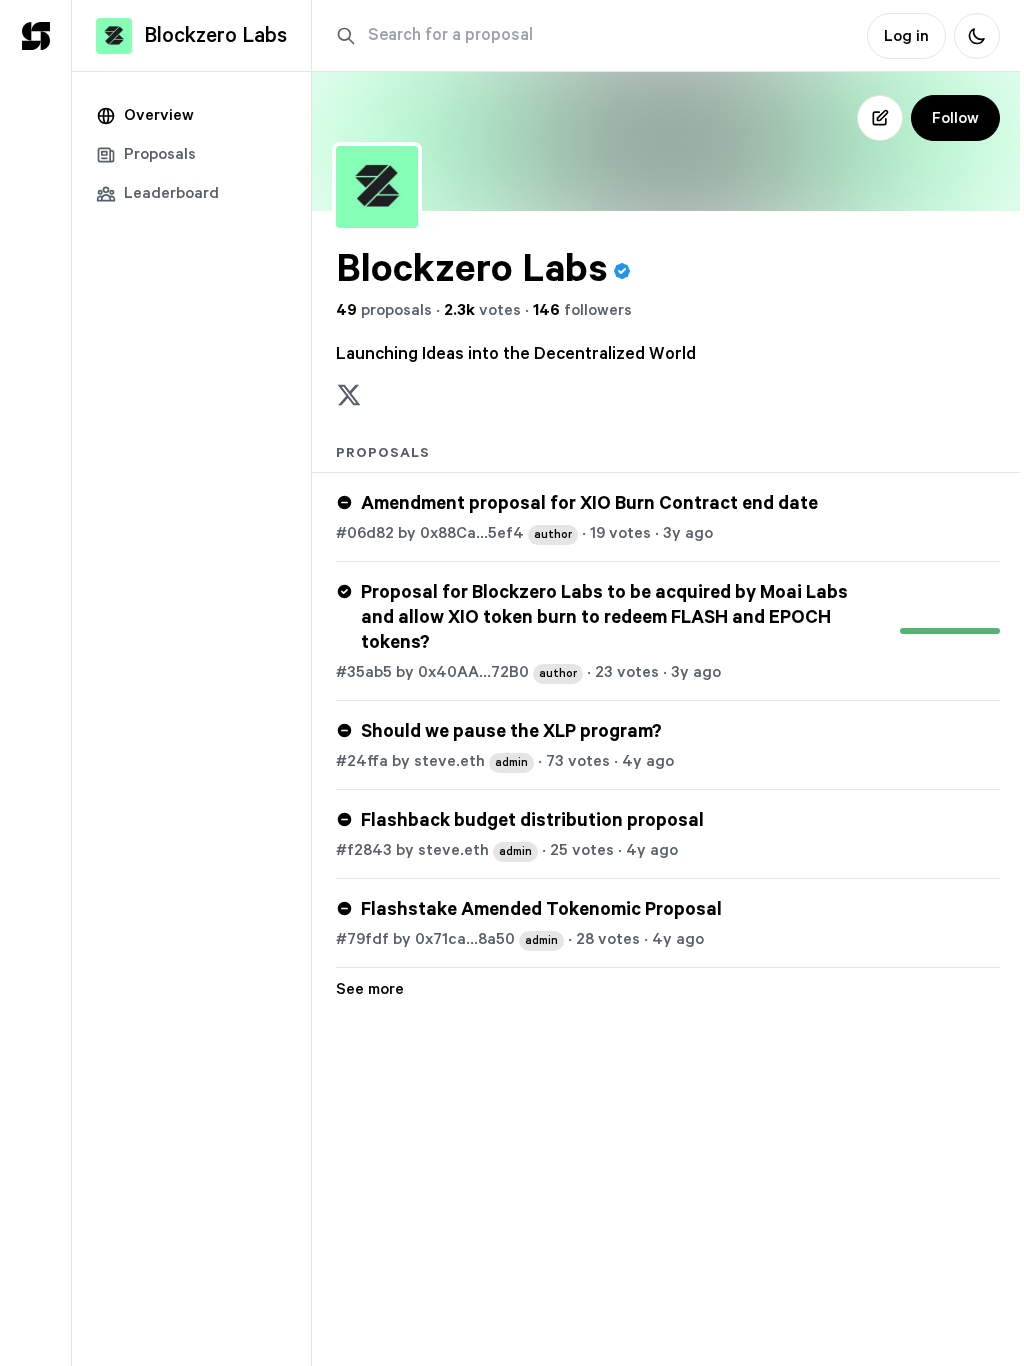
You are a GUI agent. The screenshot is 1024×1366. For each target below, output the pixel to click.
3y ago (688, 533)
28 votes (608, 939)
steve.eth (471, 761)
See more (370, 989)
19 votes (620, 533)
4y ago (648, 761)
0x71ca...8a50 (486, 939)
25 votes (582, 850)
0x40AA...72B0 (497, 672)
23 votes (627, 672)
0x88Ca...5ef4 (496, 533)
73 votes (578, 761)
